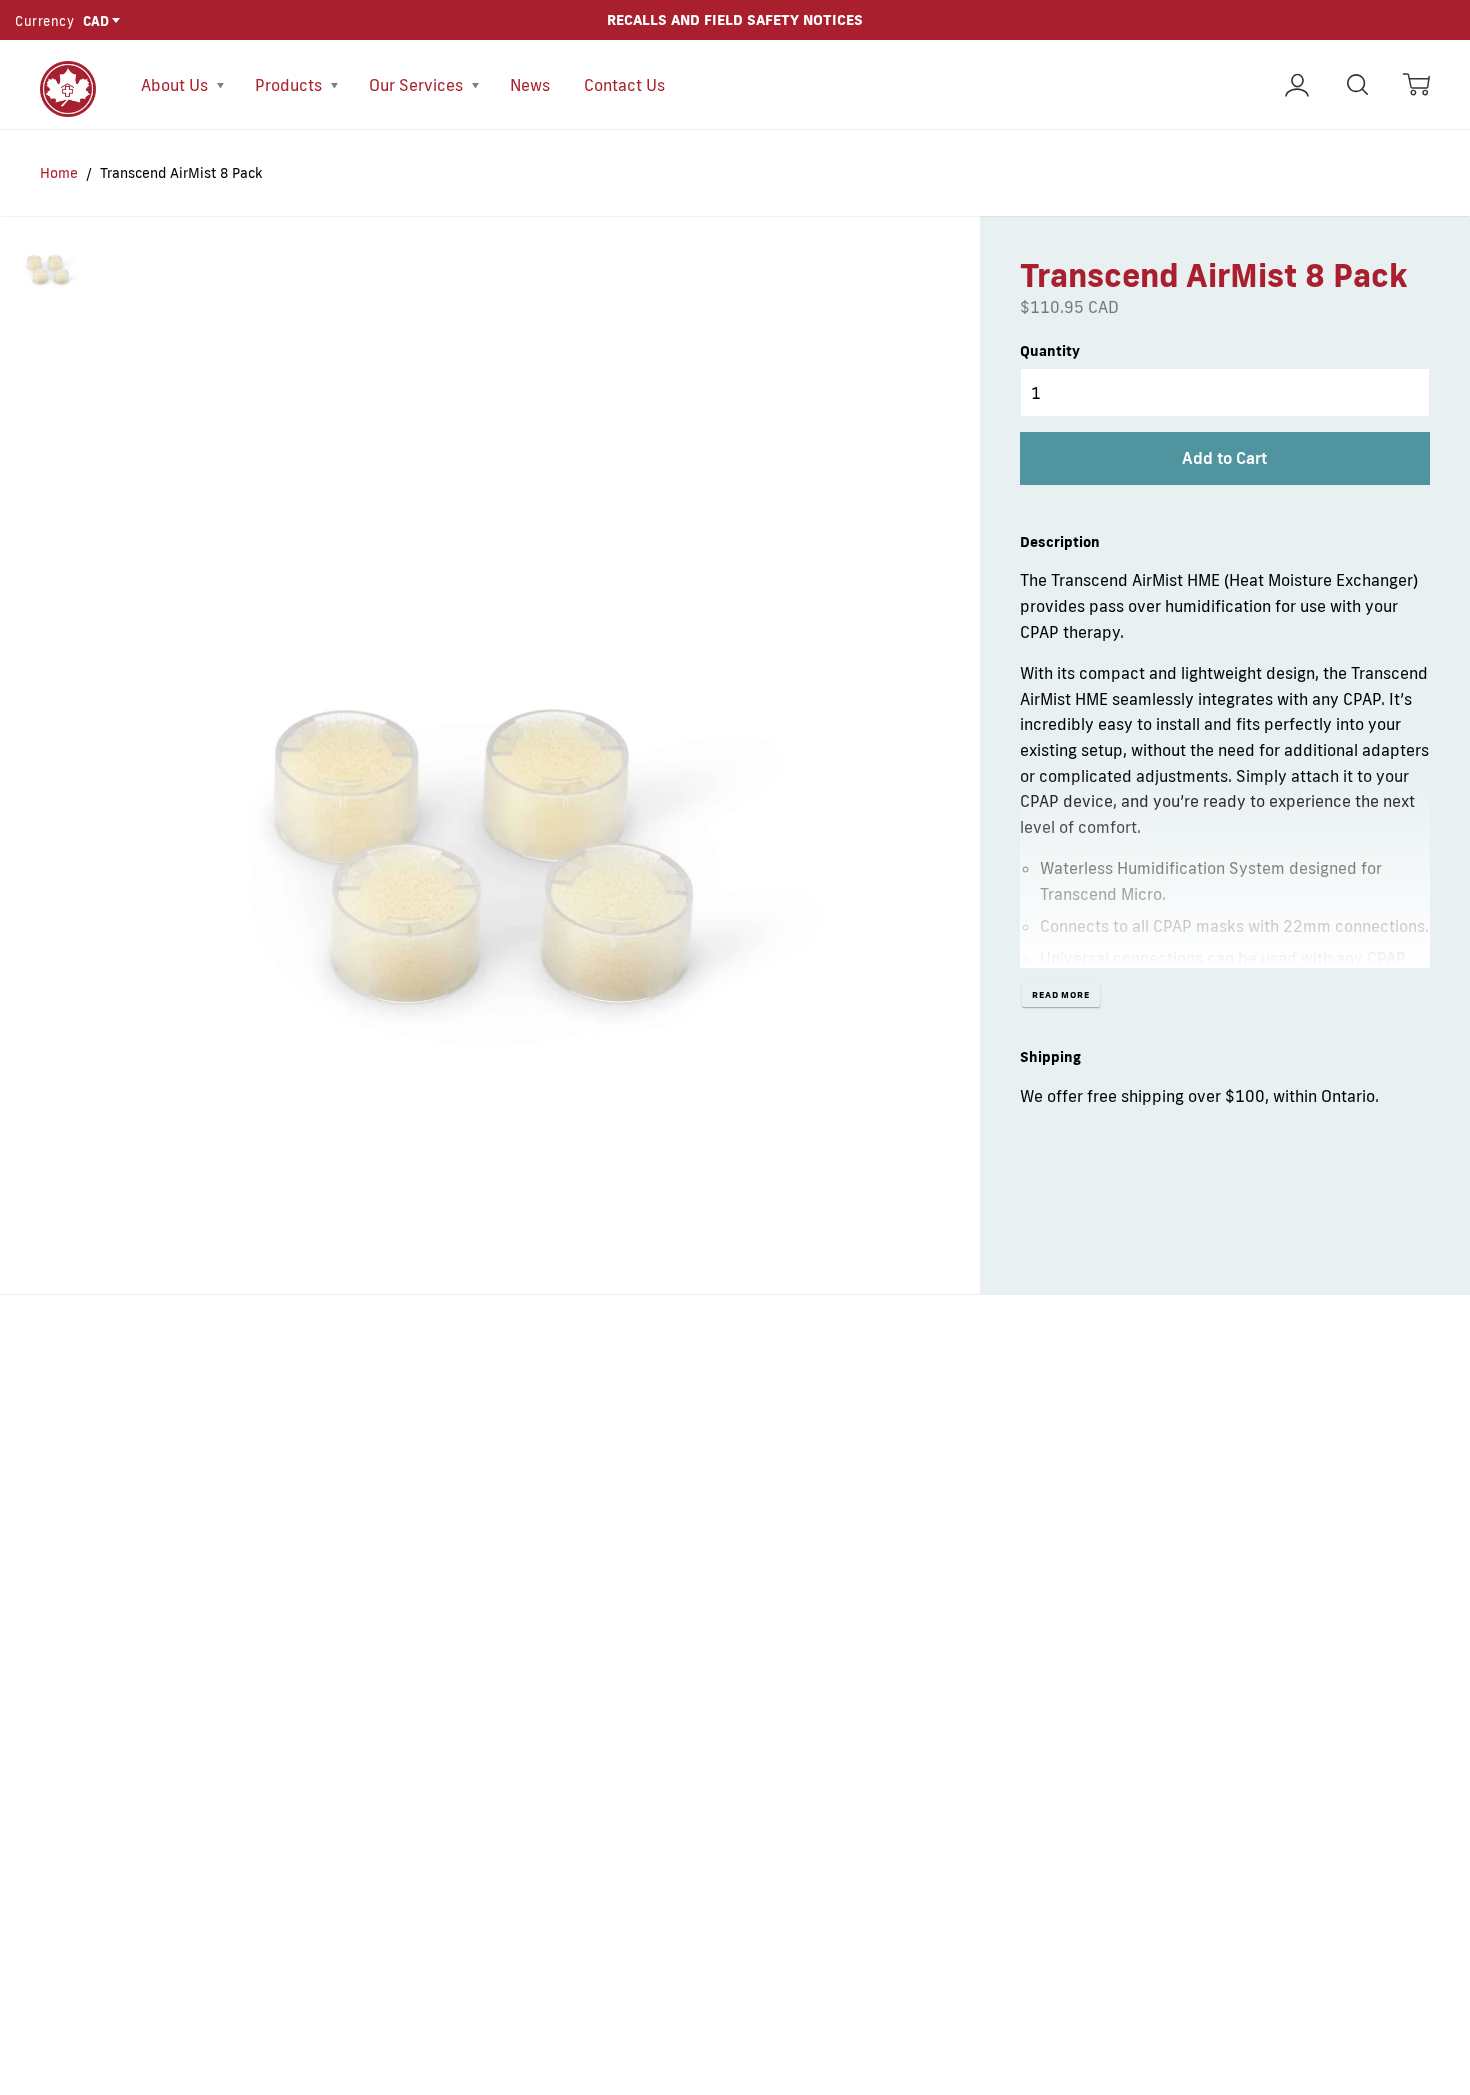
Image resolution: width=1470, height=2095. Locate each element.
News (530, 85)
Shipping (1050, 1057)
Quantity (1050, 351)
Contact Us (624, 85)
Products (290, 85)
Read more (1061, 994)
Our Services (418, 85)
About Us (176, 85)
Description (1060, 542)
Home (59, 173)
